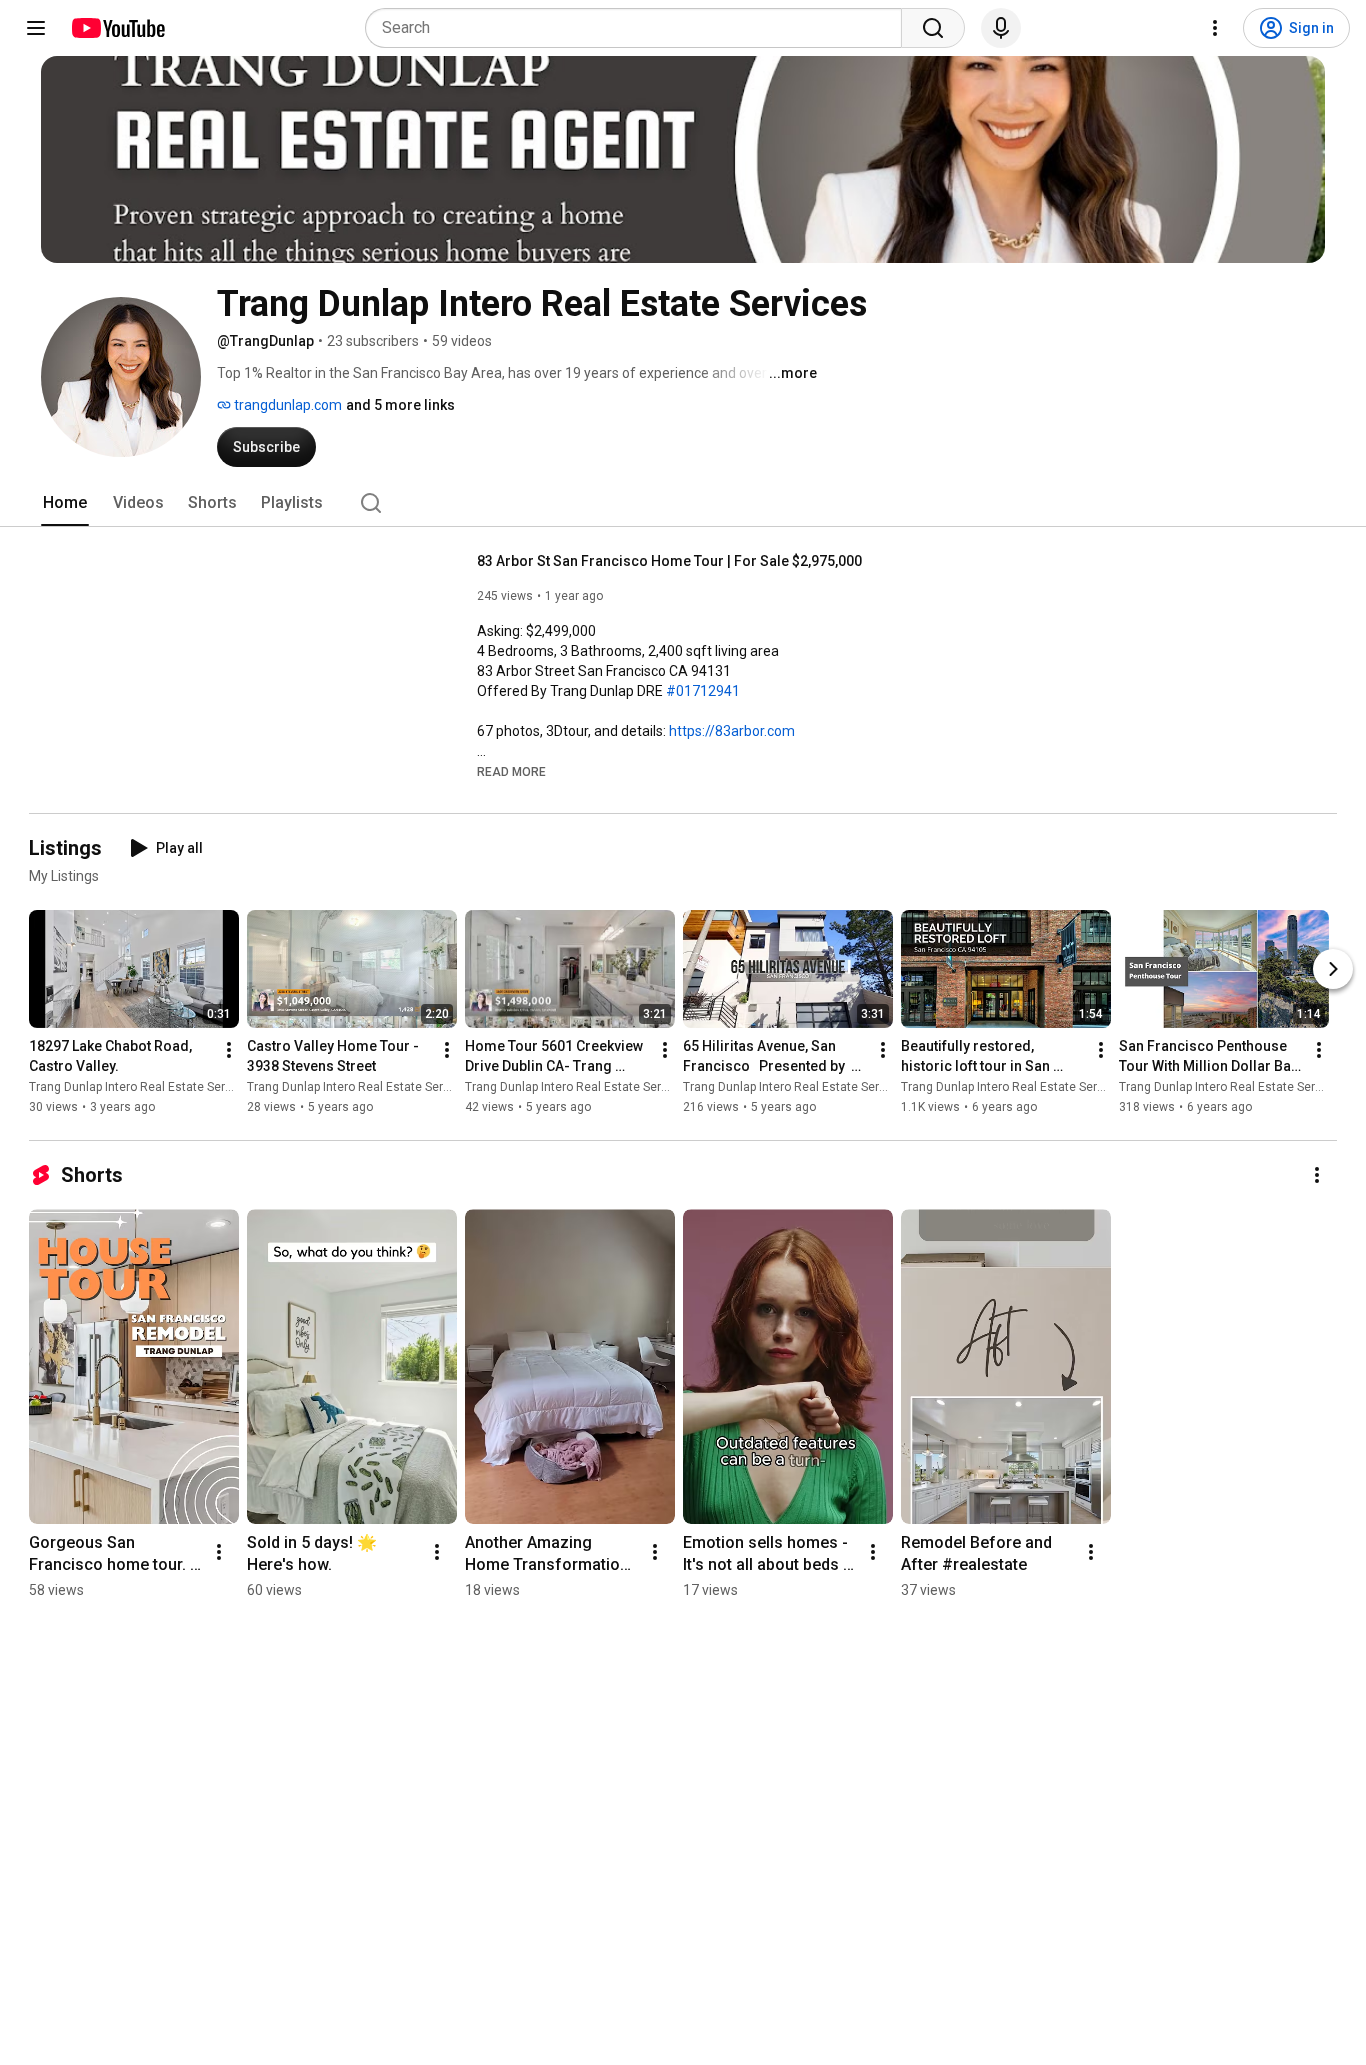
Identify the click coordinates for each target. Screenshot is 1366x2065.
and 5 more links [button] (400, 405)
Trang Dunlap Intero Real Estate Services (142, 1087)
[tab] (65, 503)
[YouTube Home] (117, 28)
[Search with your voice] (1001, 28)
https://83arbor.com (732, 731)
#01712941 (703, 691)
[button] (511, 771)
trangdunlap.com (286, 405)
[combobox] (639, 28)
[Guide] (36, 28)
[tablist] (683, 503)
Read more (511, 772)
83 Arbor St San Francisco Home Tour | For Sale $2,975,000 (669, 561)
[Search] (933, 28)
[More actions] (229, 1050)
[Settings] (1215, 28)
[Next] (1333, 969)
